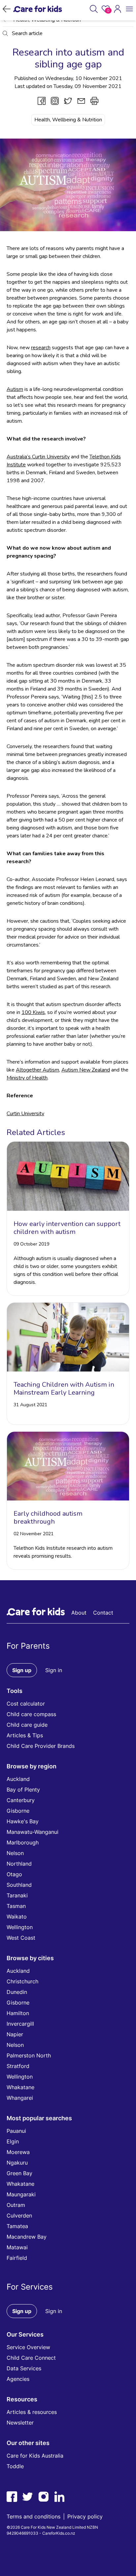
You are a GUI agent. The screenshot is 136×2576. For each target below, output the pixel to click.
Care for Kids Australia (35, 2456)
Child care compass (31, 1714)
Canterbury (21, 1800)
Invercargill (20, 2024)
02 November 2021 (34, 1534)
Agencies (18, 2379)
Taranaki (17, 1895)
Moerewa (18, 2152)
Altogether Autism (37, 1070)
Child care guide (27, 1725)
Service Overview (28, 2347)
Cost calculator (26, 1704)
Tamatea (17, 2226)
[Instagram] (44, 2497)
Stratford (18, 2066)
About (79, 1613)
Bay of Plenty (23, 1790)
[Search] (94, 9)
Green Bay (19, 2173)
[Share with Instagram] (55, 101)
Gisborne (18, 1811)
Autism (15, 389)
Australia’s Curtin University (38, 457)
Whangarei (20, 2098)
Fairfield (17, 2258)
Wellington (20, 1927)
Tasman (16, 1906)
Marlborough (23, 1842)
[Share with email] (81, 101)
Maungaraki (21, 2194)
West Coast (21, 1938)
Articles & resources (32, 2412)
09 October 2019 (31, 1244)
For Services (30, 2287)
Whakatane (20, 2087)
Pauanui (16, 2131)
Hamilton (18, 2013)
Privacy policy (85, 2516)
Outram (16, 2205)
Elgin (13, 2141)
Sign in (54, 1670)
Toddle (15, 2466)
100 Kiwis (33, 1012)
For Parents (28, 1646)
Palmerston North (29, 2055)
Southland (19, 1885)
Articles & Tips (25, 1735)
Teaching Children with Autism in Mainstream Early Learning (64, 1389)
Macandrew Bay (27, 2237)
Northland (19, 1864)
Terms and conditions (34, 2516)
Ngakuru (17, 2163)
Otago (14, 1874)
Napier (15, 2034)
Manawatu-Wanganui (33, 1832)
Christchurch (22, 1981)
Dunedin (17, 1992)
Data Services (24, 2368)
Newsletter (20, 2423)
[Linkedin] (59, 2497)
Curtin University (25, 1114)
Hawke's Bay (23, 1821)
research (41, 348)
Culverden (19, 2216)
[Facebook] (12, 2497)
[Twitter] (28, 2497)
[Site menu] (129, 9)
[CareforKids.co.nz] (38, 9)
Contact (103, 1613)
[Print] (94, 101)
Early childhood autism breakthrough (48, 1518)
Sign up (22, 1670)
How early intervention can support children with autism (67, 1228)
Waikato (17, 1917)
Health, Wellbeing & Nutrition (68, 120)
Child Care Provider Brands (41, 1746)
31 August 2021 (30, 1405)
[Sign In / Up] (118, 9)
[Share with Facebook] (42, 101)
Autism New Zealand (86, 1070)
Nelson (15, 1853)
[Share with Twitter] (68, 101)
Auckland (18, 1779)
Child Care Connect (31, 2358)
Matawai (17, 2247)
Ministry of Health (27, 1078)
